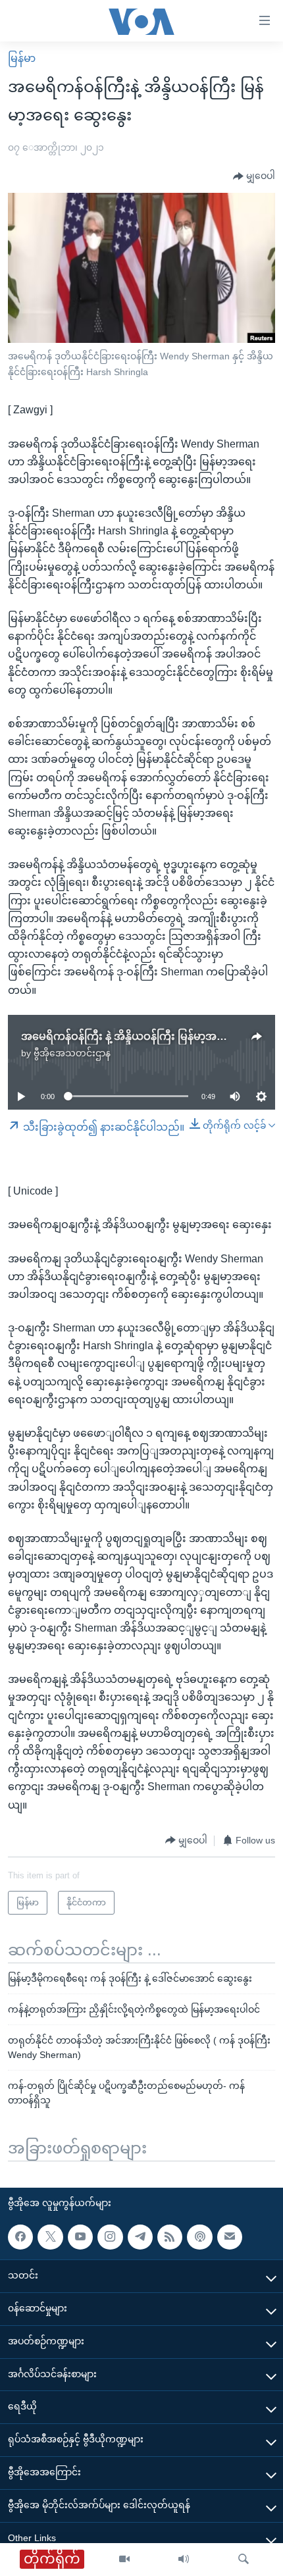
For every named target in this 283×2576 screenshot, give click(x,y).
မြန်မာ (22, 58)
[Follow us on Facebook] (20, 2237)
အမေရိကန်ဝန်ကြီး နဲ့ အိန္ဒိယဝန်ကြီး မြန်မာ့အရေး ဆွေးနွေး (149, 1036)
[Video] (124, 2560)
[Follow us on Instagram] (110, 2237)
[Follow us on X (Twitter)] (50, 2237)
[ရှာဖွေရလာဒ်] (244, 2560)
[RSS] (170, 2237)
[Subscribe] (230, 2237)
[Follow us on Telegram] (140, 2237)
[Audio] (184, 2560)
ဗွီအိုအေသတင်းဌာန (72, 1053)
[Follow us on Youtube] (80, 2237)
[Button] (254, 176)
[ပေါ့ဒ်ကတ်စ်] (199, 2237)
